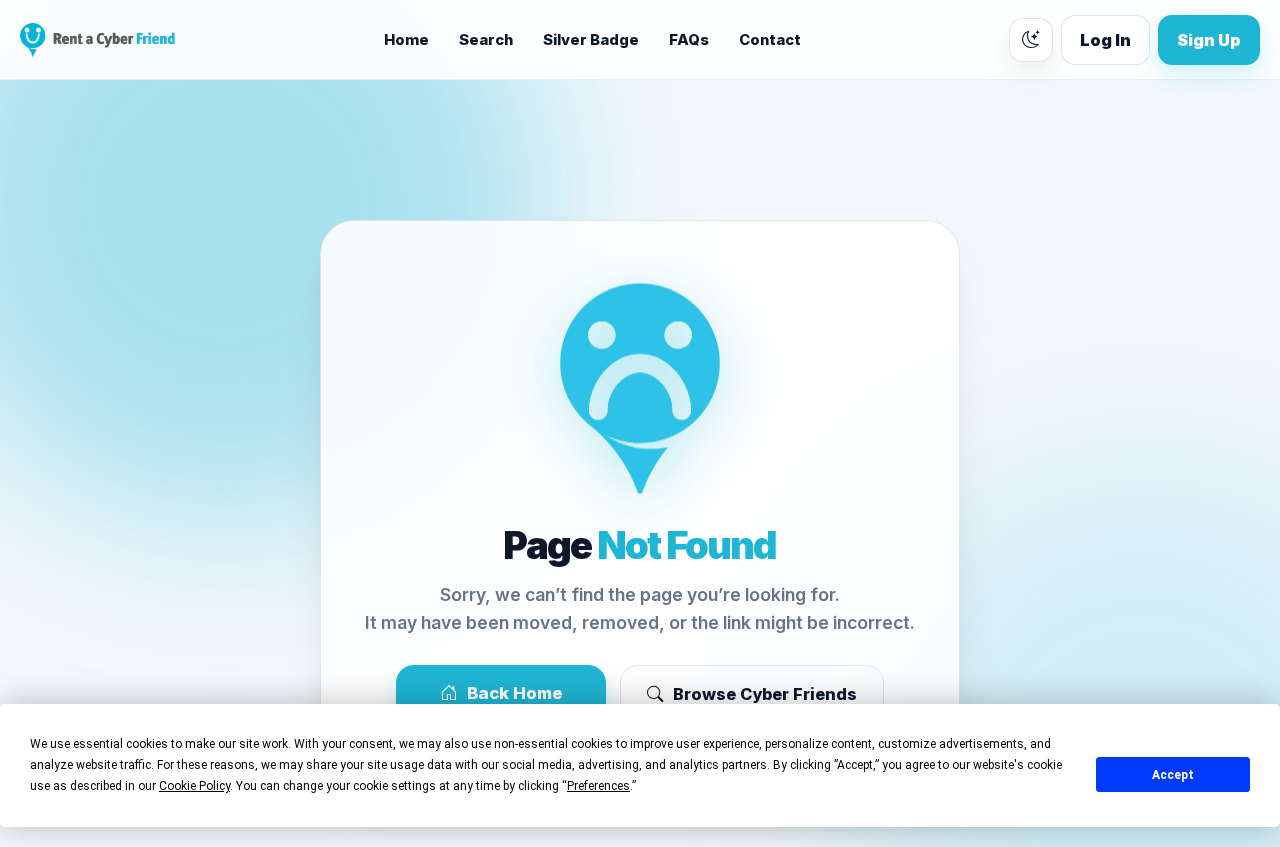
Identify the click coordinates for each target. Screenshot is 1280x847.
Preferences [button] (598, 786)
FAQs (689, 40)
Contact (770, 40)
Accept (1173, 775)
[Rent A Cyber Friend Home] (97, 40)
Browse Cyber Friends (765, 694)
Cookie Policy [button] (194, 786)
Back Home (515, 693)
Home (406, 40)
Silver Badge (591, 40)
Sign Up (1209, 40)
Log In (1105, 40)
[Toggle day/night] (1031, 40)
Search (486, 40)
